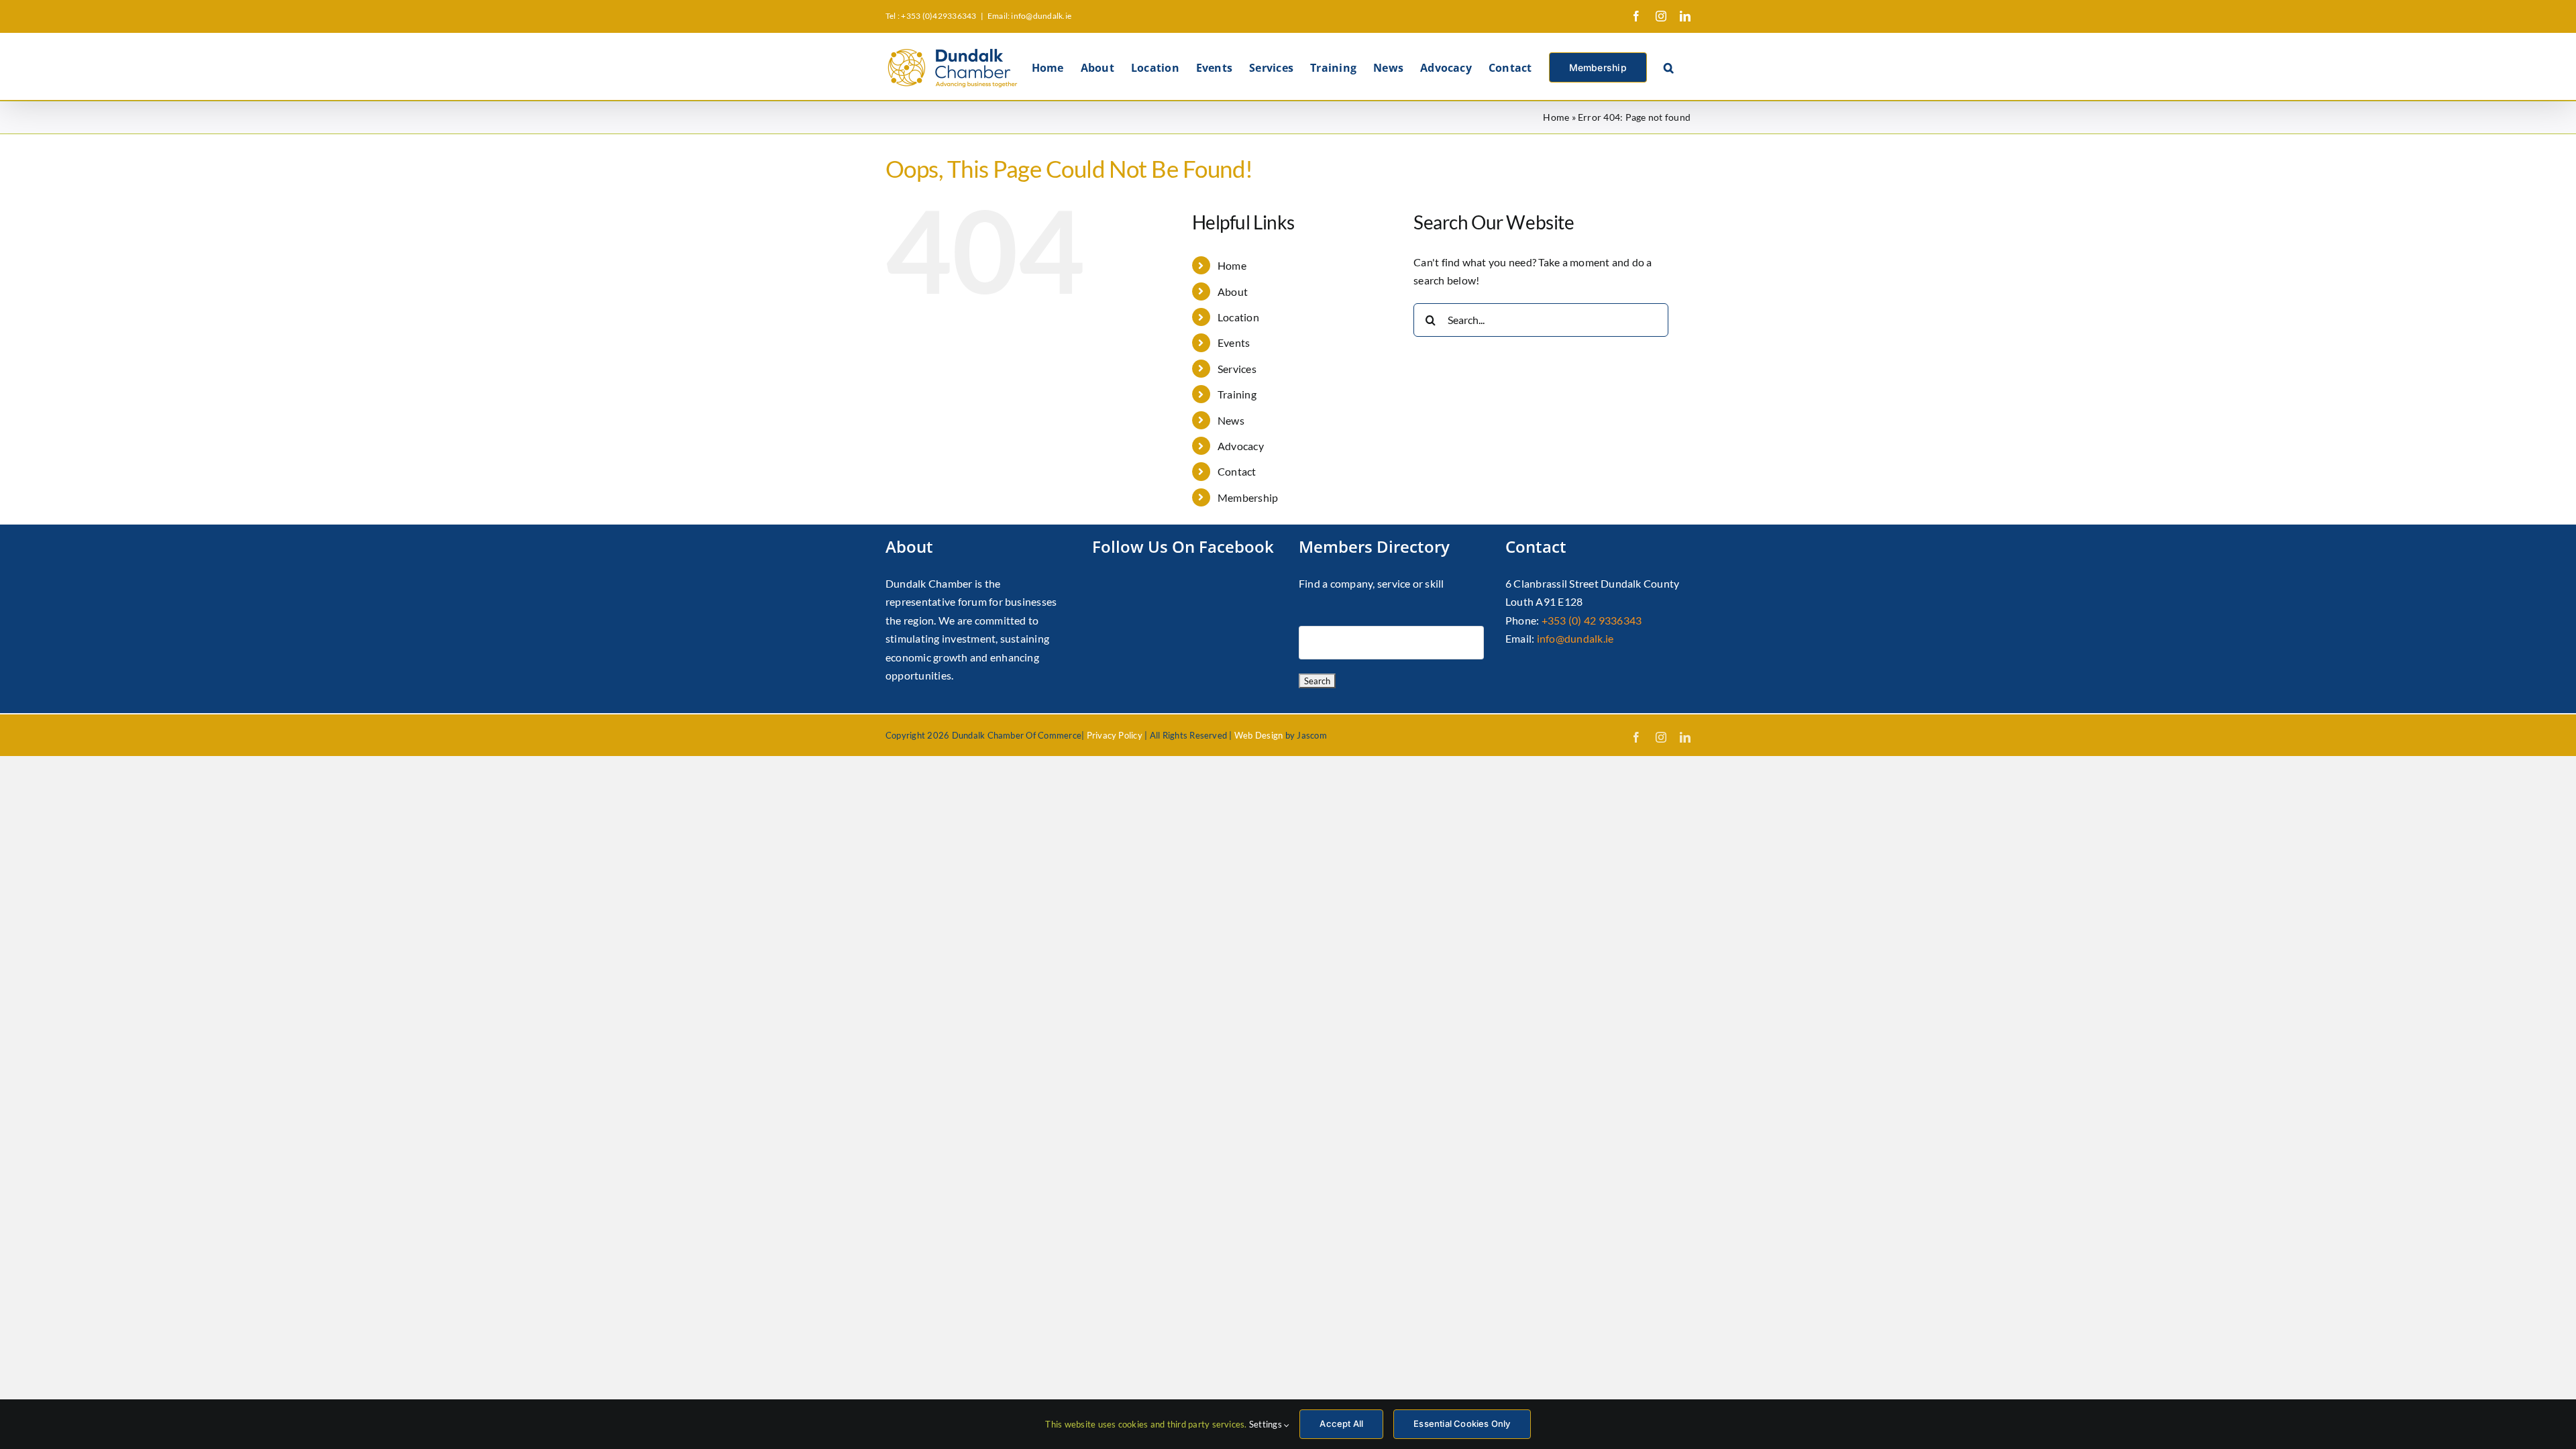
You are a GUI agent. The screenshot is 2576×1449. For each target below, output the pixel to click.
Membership (1248, 497)
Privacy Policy (1115, 735)
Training (1237, 394)
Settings (1267, 1424)
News (1231, 420)
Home (1556, 117)
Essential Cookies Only (1462, 1424)
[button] (1669, 66)
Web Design (1258, 735)
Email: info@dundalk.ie (1029, 16)
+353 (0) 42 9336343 (1592, 620)
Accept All (1341, 1424)
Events (1234, 342)
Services (1237, 369)
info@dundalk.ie (1575, 638)
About (1233, 291)
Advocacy (1241, 446)
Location (1238, 317)
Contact (1237, 471)
